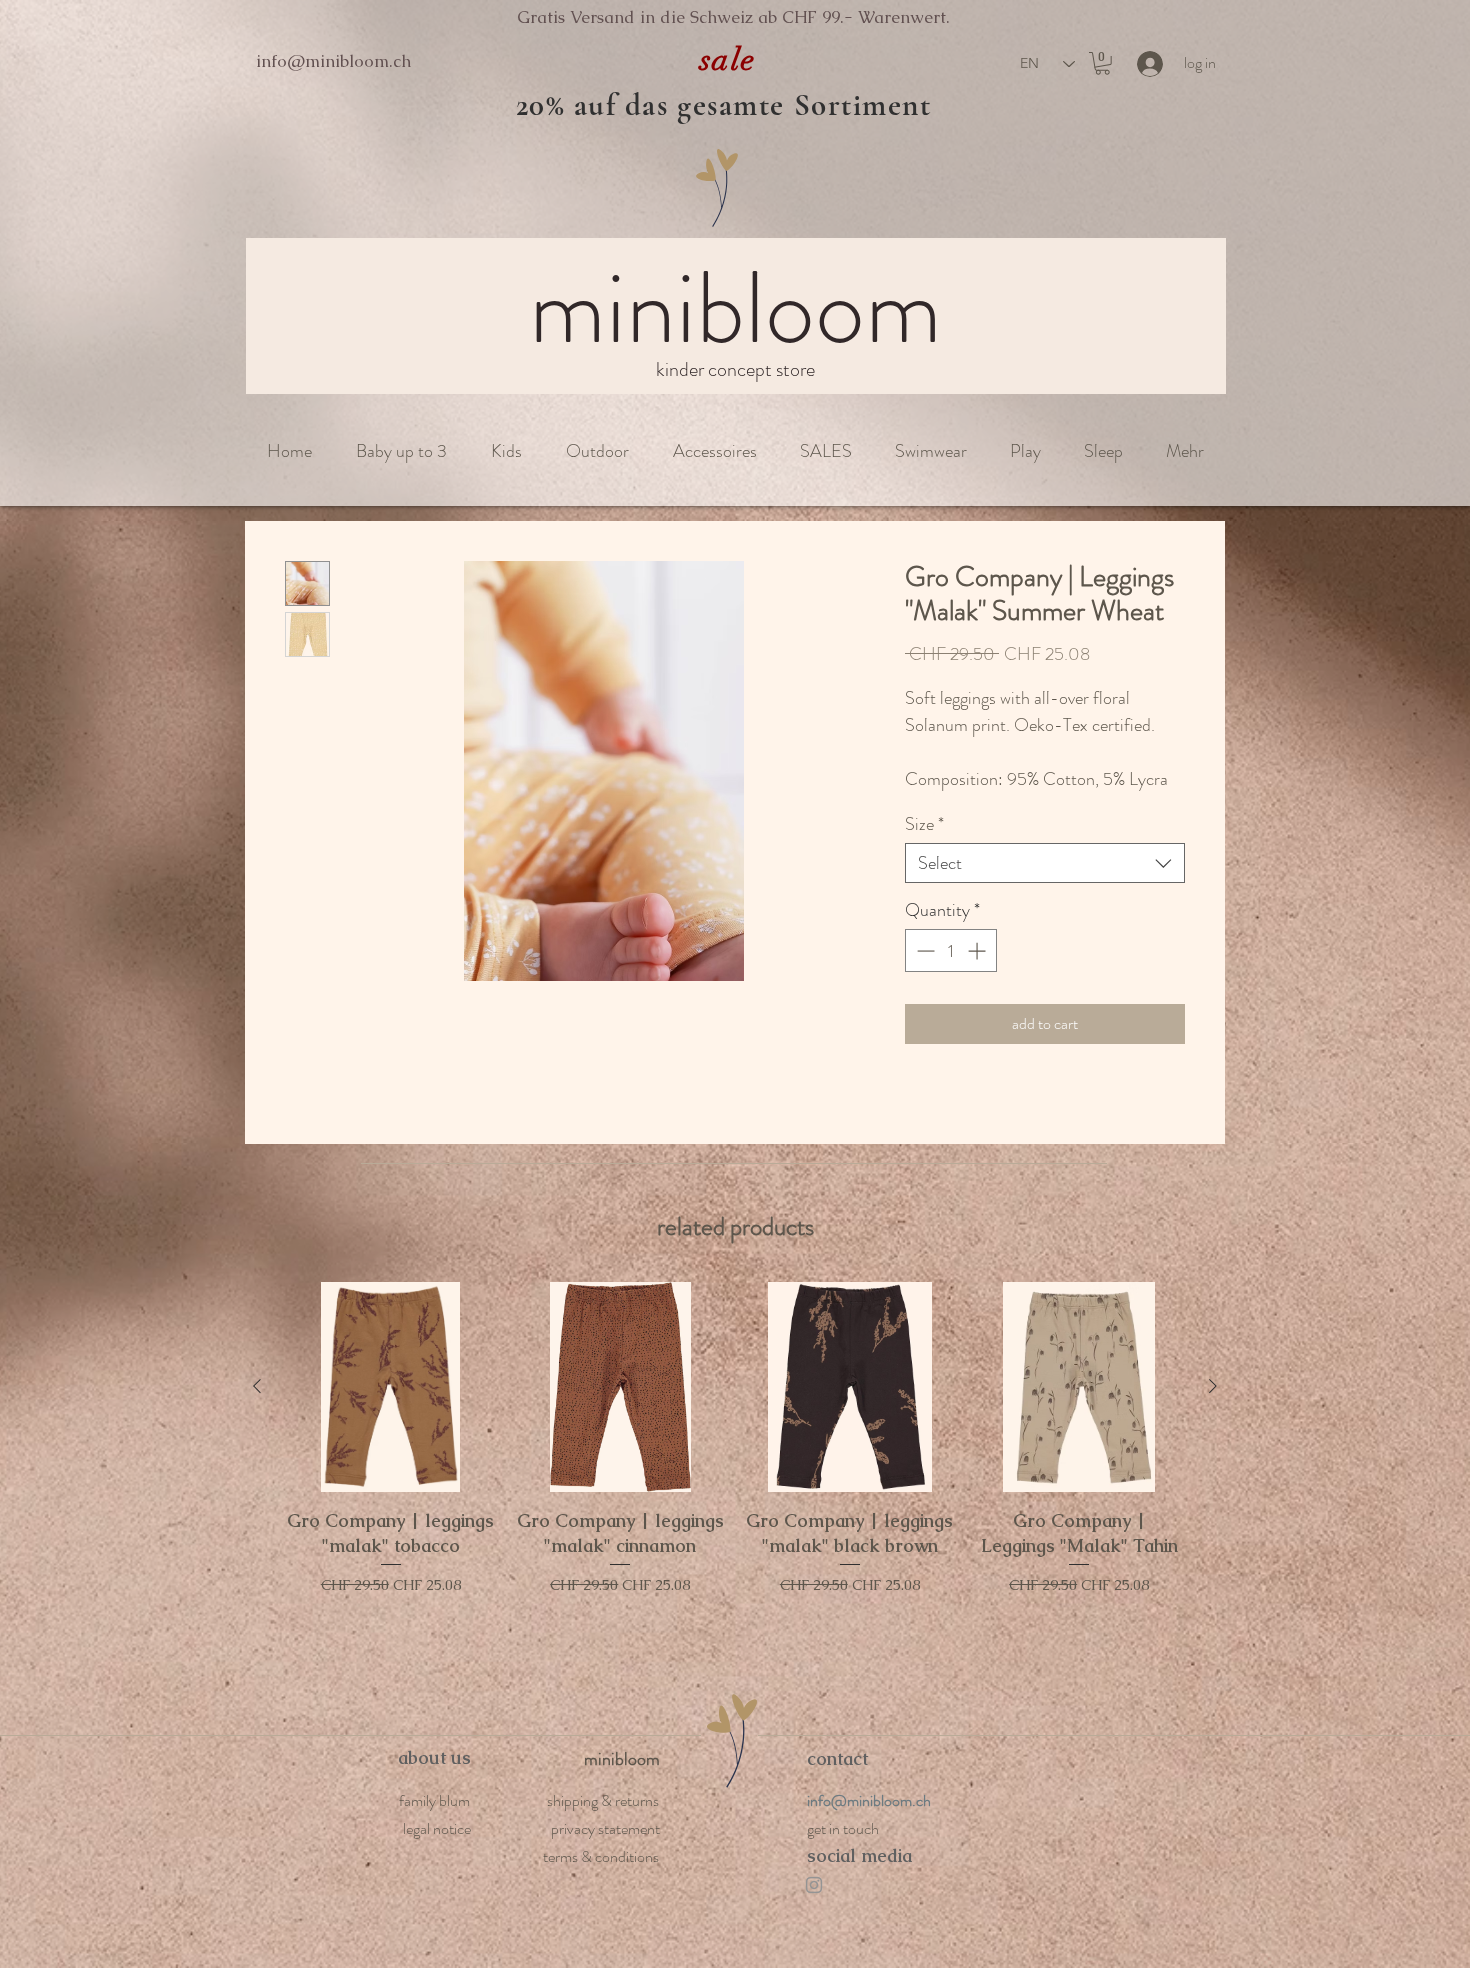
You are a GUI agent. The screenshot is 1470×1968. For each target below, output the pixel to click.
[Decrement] (923, 950)
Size (924, 824)
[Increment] (978, 950)
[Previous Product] (257, 1386)
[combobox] (1045, 863)
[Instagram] (814, 1885)
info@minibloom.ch (333, 61)
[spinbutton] (951, 950)
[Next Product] (1213, 1386)
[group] (735, 1477)
